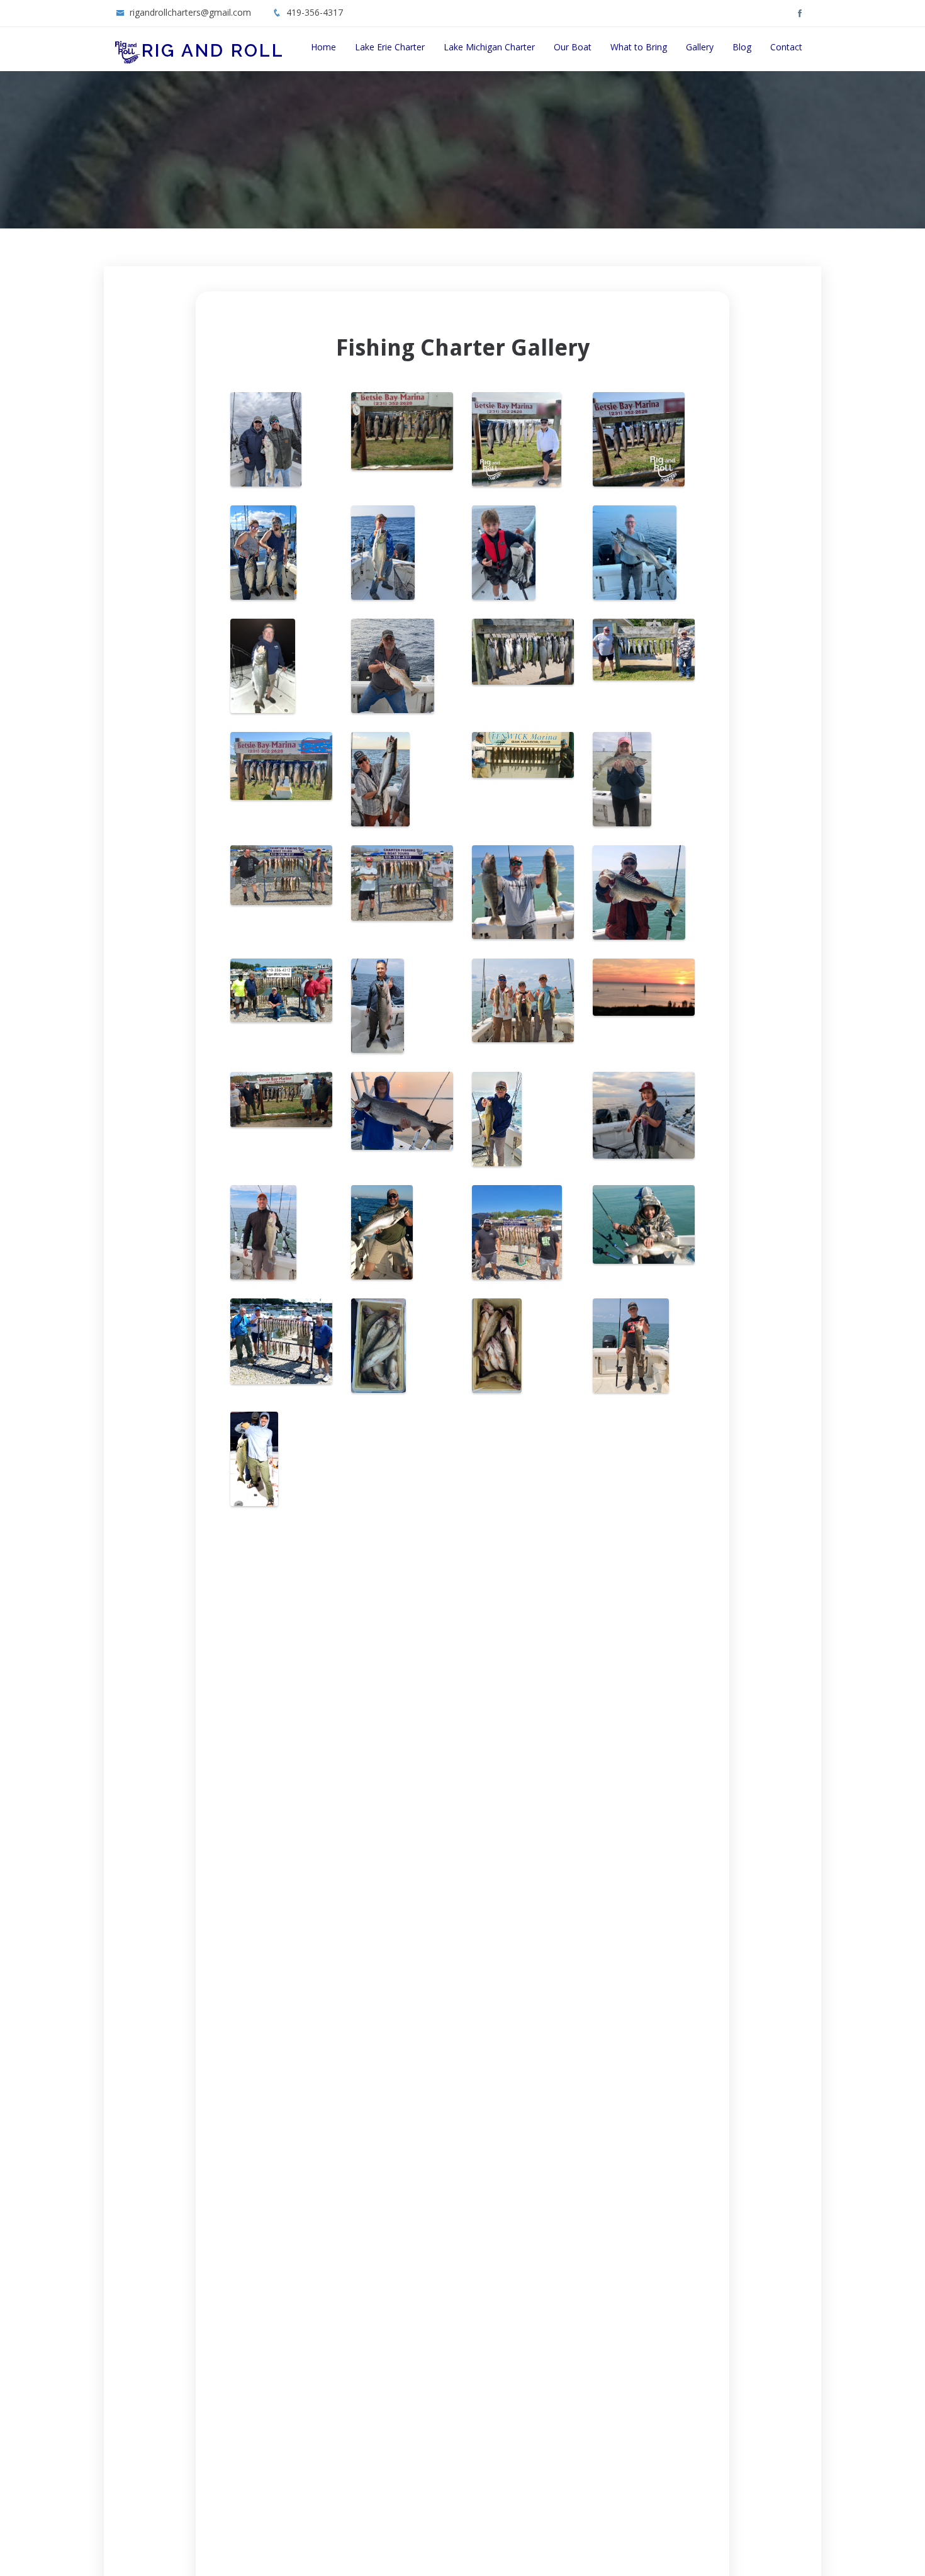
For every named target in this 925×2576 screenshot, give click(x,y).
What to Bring (639, 47)
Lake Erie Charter (390, 47)
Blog (742, 47)
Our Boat (573, 47)
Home (323, 47)
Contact (786, 47)
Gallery (700, 47)
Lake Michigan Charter (489, 47)
